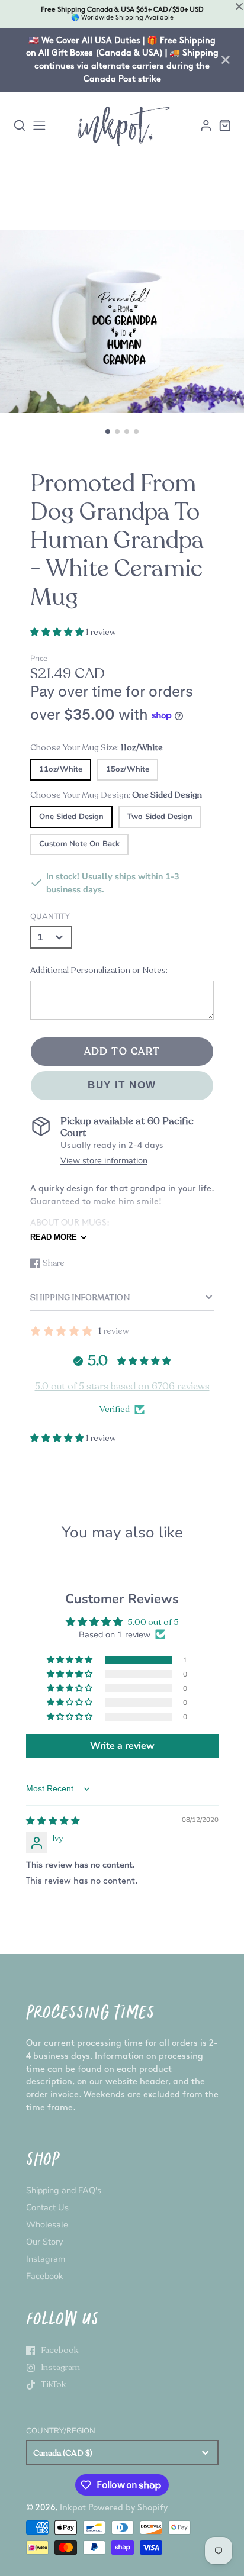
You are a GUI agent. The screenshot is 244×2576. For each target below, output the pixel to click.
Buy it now (122, 1085)
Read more (54, 1237)
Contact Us (47, 2207)
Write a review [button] (122, 1746)
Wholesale (47, 2224)
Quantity (50, 917)
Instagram (46, 2259)
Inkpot (73, 2508)
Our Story (44, 2242)
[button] (108, 431)
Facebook (44, 2276)
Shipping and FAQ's (64, 2190)
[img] (53, 1821)
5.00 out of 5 (153, 1622)
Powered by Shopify (128, 2508)
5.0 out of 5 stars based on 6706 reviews (122, 1387)
